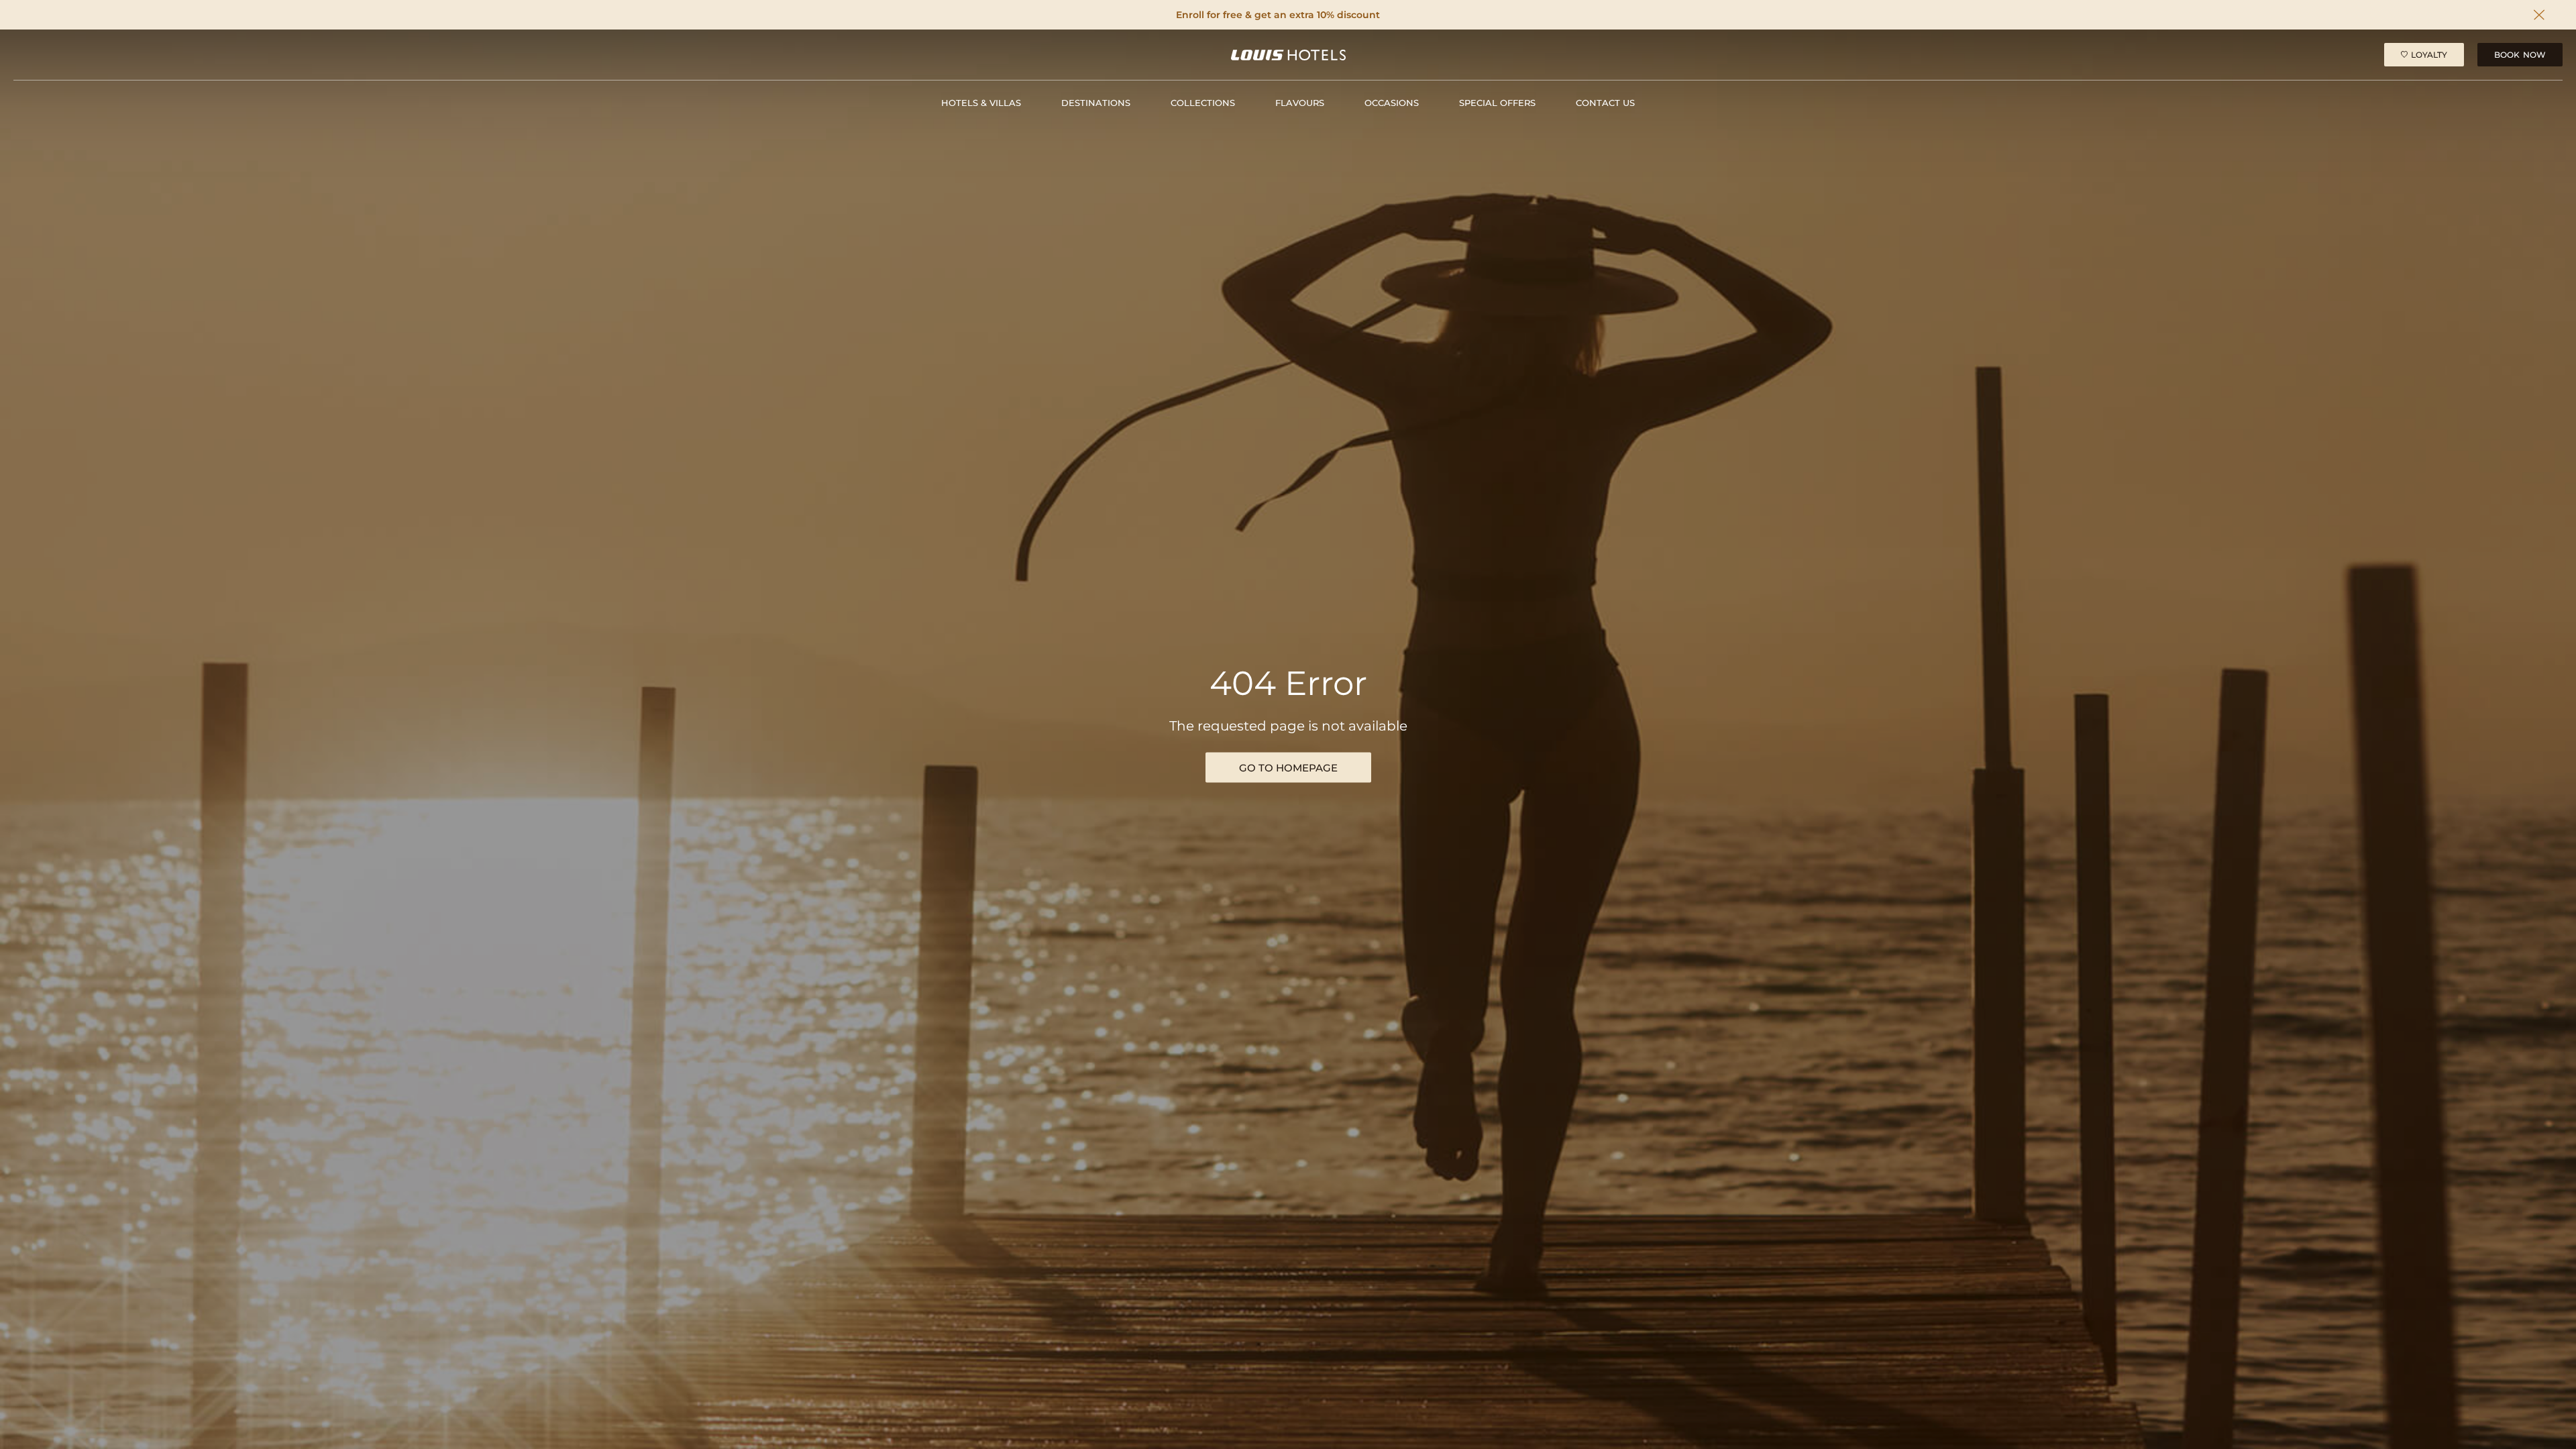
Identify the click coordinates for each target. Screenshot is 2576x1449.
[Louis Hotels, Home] (1288, 55)
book (2520, 55)
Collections (1203, 103)
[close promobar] (2539, 15)
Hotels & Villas (981, 103)
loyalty (2429, 55)
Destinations (1096, 103)
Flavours (1300, 103)
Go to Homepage (1288, 768)
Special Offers (1497, 103)
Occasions (1392, 103)
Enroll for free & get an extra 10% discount (1278, 15)
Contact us (1605, 103)
